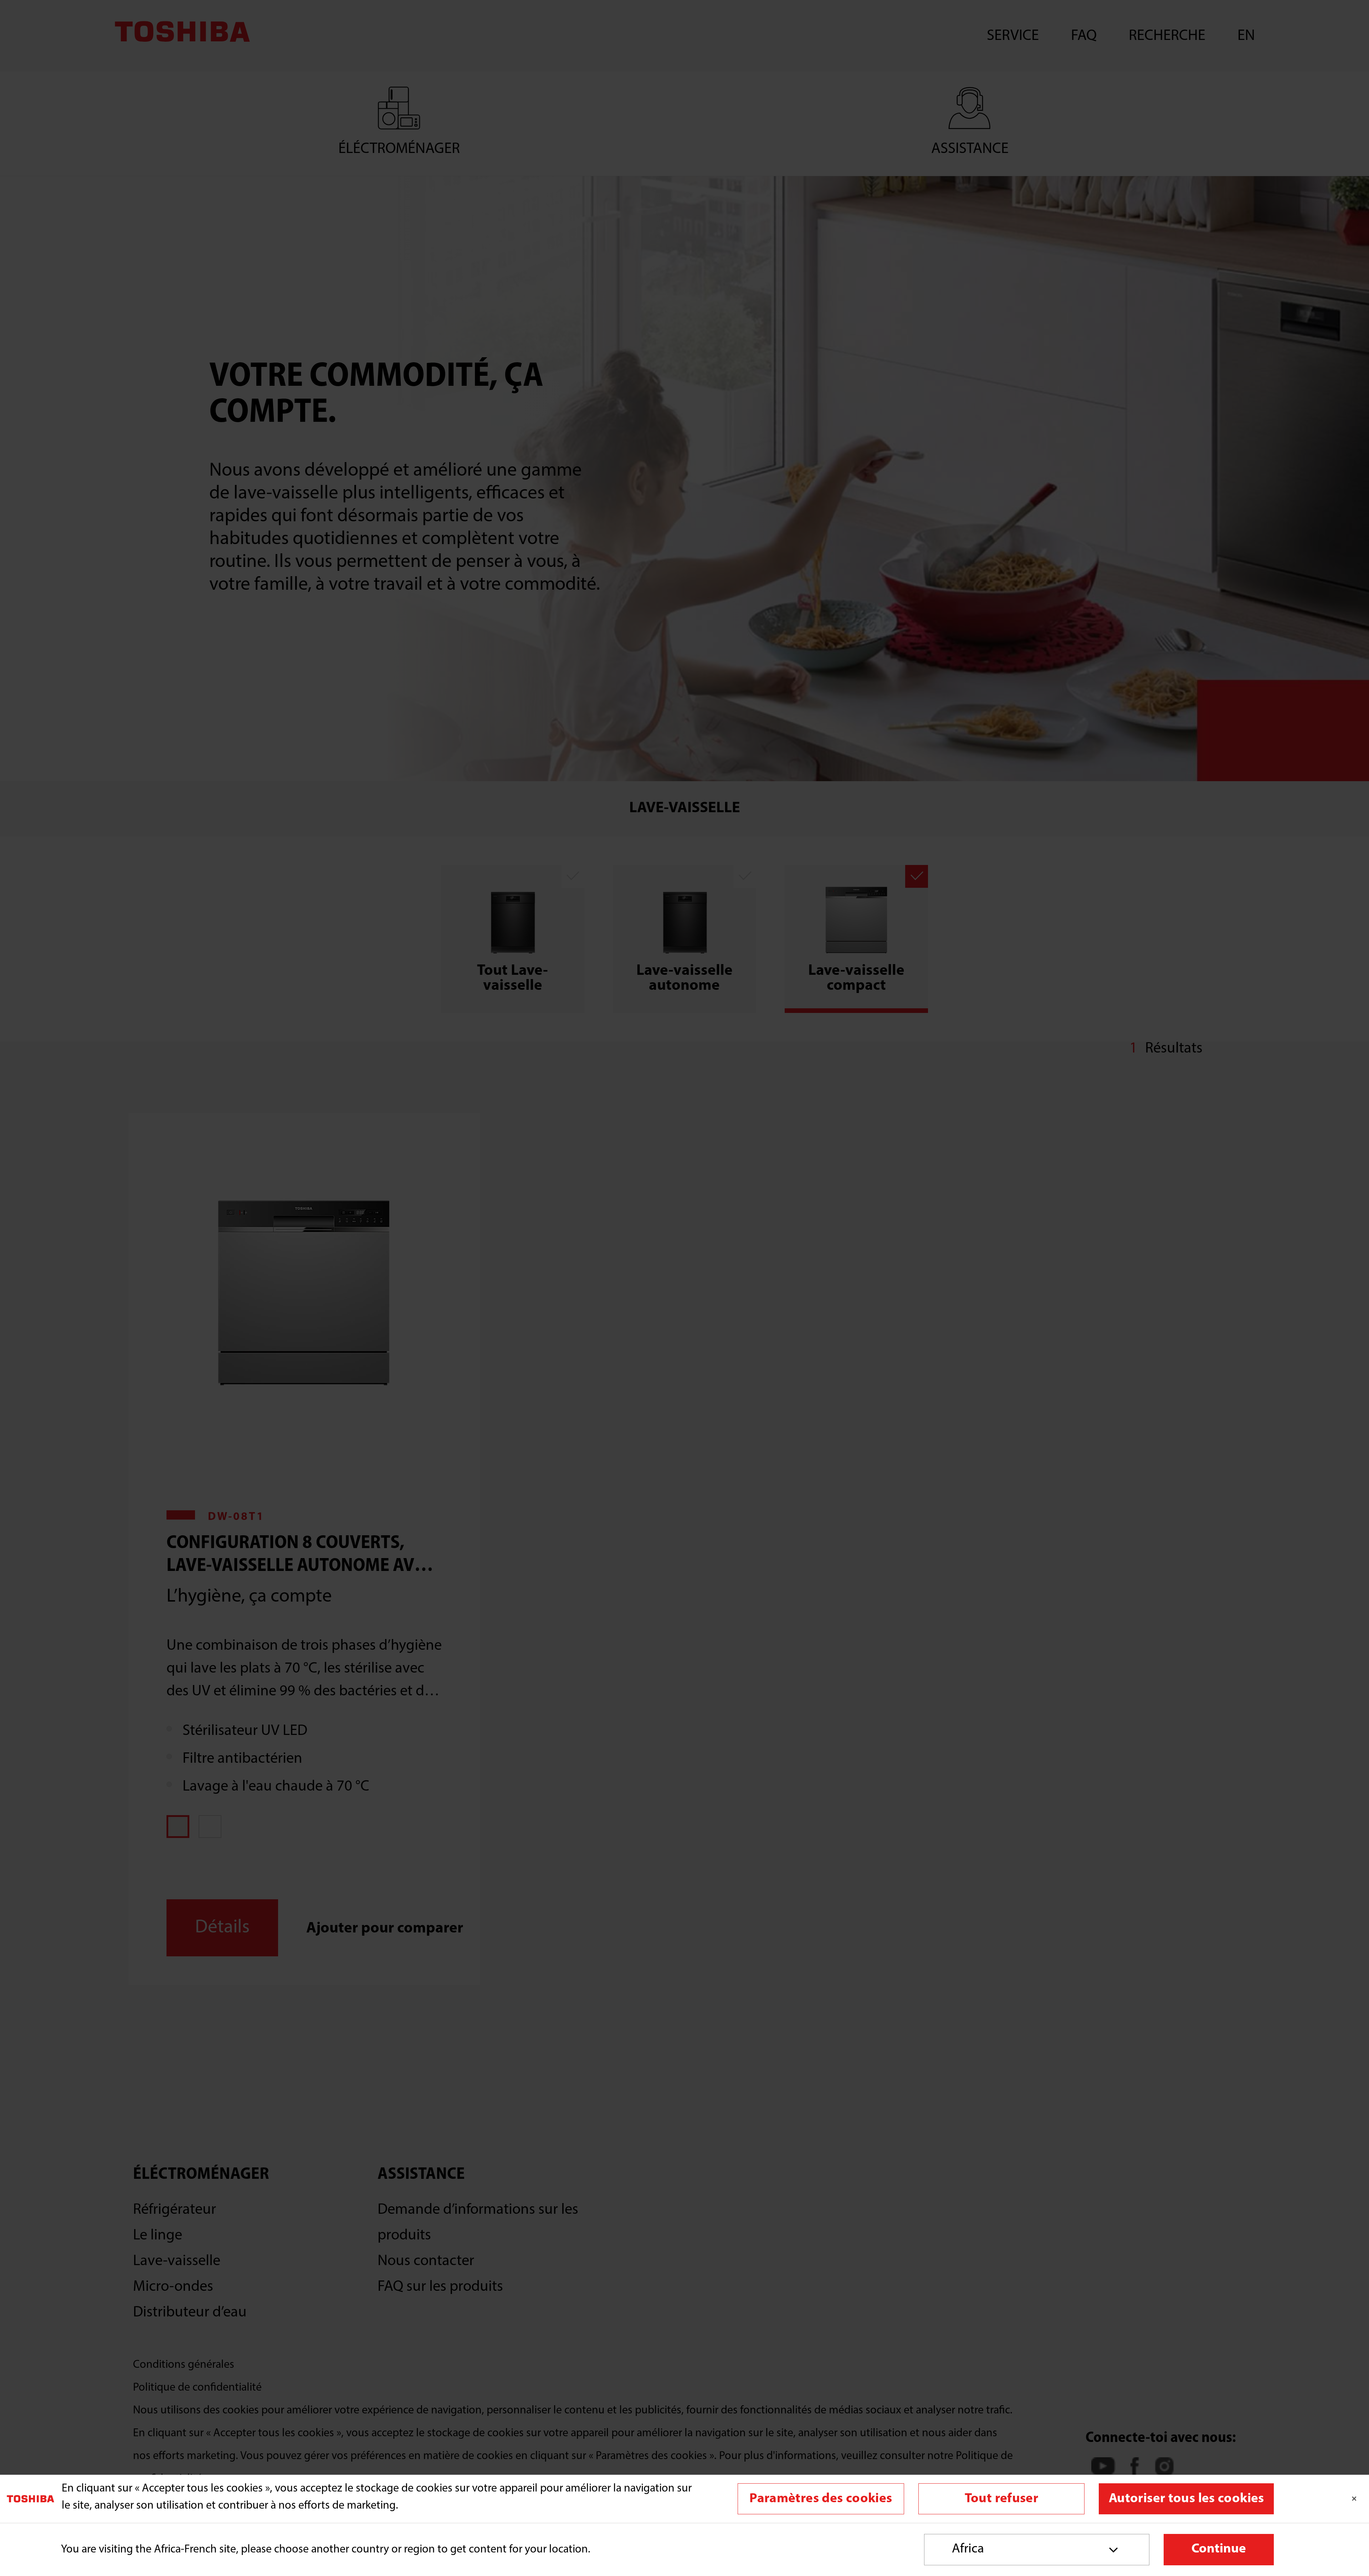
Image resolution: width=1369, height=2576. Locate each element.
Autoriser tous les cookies (1186, 2499)
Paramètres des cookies (821, 2499)
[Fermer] (1354, 2499)
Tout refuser (1001, 2499)
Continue (1219, 2549)
